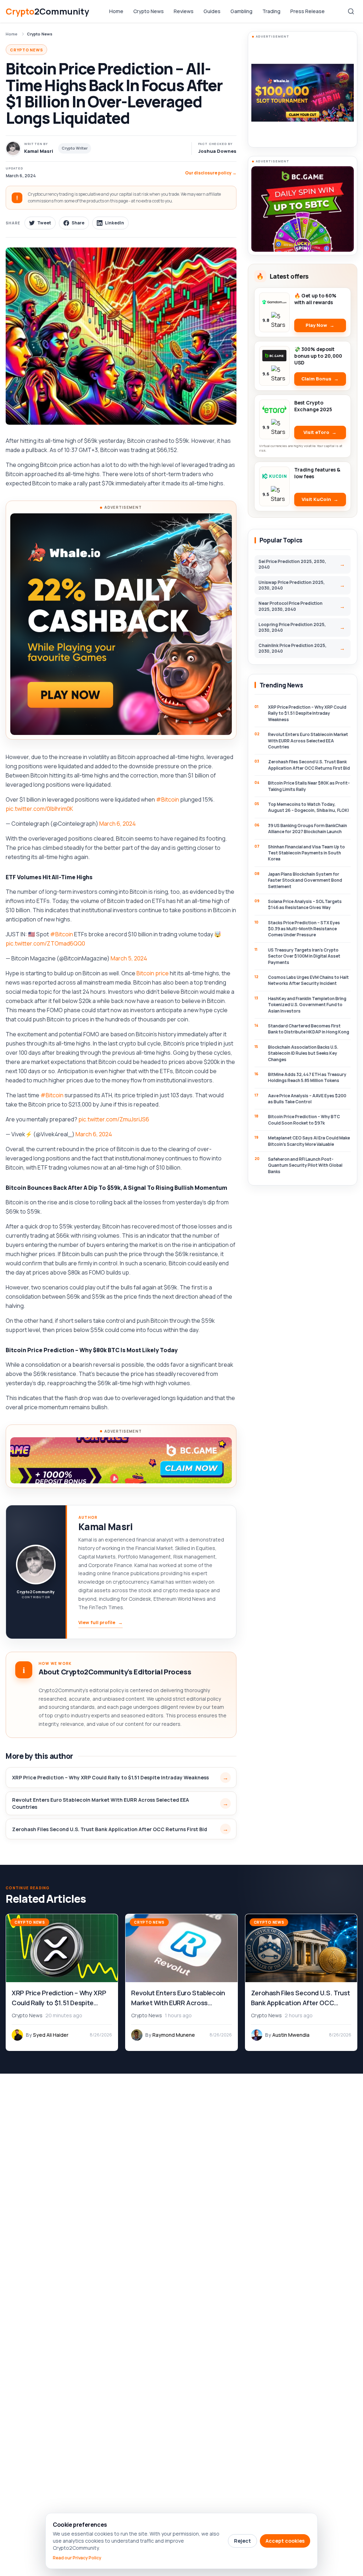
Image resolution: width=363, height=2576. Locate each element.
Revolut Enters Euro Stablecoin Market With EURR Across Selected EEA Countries (100, 1803)
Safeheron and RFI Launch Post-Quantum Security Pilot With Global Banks (305, 1165)
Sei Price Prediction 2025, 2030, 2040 (292, 564)
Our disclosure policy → (211, 173)
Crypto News (149, 11)
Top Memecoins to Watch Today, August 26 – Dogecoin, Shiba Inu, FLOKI (308, 807)
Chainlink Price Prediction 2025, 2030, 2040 (292, 648)
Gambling (241, 11)
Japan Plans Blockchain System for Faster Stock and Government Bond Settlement (305, 880)
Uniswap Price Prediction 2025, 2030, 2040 (292, 585)
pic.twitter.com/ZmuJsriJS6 (114, 1119)
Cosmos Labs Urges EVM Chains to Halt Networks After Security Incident (308, 980)
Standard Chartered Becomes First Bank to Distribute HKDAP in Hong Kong (309, 1029)
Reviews (184, 11)
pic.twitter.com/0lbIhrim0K (39, 809)
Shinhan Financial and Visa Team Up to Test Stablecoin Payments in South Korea (306, 853)
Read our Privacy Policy (77, 2558)
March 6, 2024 (118, 824)
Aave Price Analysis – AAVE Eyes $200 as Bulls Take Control (307, 1099)
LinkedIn (115, 223)
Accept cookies (285, 2541)
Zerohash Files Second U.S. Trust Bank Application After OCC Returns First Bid (110, 1829)
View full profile (100, 1622)
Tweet (44, 223)
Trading (271, 11)
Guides (212, 11)
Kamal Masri (105, 1527)
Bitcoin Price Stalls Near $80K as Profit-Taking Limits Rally (309, 786)
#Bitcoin (167, 799)
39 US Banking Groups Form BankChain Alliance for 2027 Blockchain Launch (308, 829)
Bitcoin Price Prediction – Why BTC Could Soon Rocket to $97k (304, 1120)
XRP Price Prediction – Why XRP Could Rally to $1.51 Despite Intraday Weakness (110, 1777)
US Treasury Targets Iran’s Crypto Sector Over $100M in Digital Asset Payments (304, 956)
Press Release (308, 11)
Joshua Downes (217, 151)
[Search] (351, 11)
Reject (242, 2541)
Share (78, 223)
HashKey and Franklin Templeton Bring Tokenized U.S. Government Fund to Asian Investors (307, 1005)
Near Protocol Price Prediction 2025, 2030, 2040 (291, 606)
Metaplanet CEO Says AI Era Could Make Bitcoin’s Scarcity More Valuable (309, 1141)
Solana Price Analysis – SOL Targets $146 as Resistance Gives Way (305, 904)
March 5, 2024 (129, 958)
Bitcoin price (153, 973)
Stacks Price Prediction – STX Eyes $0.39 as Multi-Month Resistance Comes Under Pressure (304, 929)
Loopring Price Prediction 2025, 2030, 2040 (292, 627)
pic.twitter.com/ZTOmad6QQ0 (45, 943)
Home (116, 11)
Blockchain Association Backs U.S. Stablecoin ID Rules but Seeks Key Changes (303, 1053)
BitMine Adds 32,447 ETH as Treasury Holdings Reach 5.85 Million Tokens (307, 1077)
